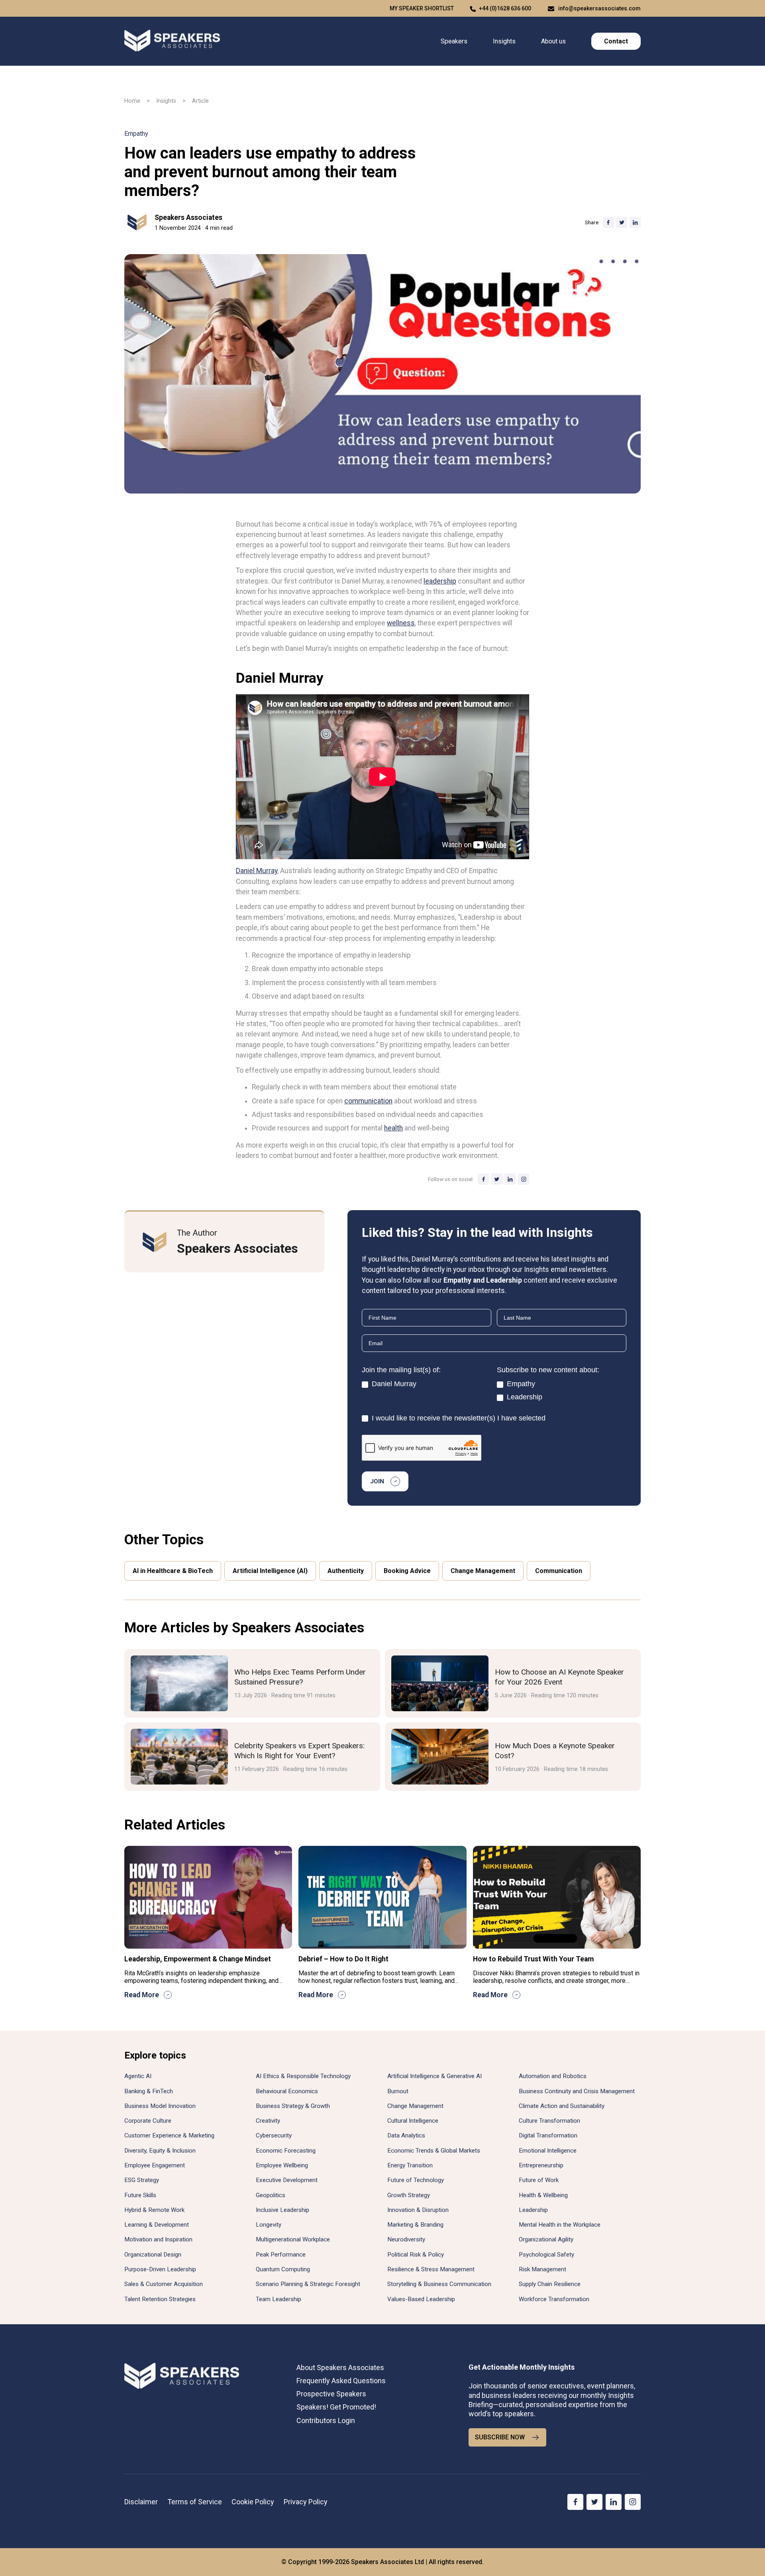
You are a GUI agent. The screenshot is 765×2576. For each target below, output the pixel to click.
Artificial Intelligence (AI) (270, 1571)
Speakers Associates (188, 217)
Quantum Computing (283, 2269)
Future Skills (140, 2195)
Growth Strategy (409, 2195)
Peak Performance (281, 2255)
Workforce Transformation (554, 2299)
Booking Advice (407, 1571)
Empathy (136, 134)
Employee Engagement (155, 2165)
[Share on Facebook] (608, 222)
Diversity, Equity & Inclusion (160, 2151)
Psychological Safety (546, 2255)
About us (553, 41)
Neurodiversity (406, 2239)
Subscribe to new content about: (548, 1370)
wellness (401, 623)
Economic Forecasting (286, 2151)
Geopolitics (271, 2195)
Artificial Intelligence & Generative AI (434, 2076)
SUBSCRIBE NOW (500, 2437)
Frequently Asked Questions (341, 2381)
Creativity (268, 2121)
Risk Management (542, 2269)
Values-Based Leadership (421, 2299)
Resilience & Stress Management (431, 2269)
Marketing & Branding (415, 2225)
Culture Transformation (549, 2121)
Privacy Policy (306, 2502)
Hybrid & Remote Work (154, 2210)
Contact (616, 41)
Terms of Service (195, 2502)
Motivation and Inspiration (158, 2239)
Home (132, 101)
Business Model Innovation (160, 2106)
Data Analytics (406, 2135)
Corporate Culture (148, 2121)
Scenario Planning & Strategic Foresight (308, 2284)
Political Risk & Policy (416, 2255)
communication (368, 1101)
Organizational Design (153, 2255)
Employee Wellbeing (282, 2165)
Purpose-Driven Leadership (160, 2269)
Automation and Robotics (553, 2076)
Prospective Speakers (331, 2394)
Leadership (524, 1397)
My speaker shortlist (422, 8)
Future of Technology (416, 2180)
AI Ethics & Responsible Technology (303, 2076)
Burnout (398, 2091)
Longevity (269, 2225)
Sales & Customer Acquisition (164, 2284)
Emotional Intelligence (548, 2151)
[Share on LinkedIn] (635, 222)
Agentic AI (138, 2076)
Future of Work (539, 2180)
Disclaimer (141, 2502)
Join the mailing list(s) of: (401, 1370)
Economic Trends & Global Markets (434, 2151)
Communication (559, 1571)
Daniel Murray (257, 871)
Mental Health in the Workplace (560, 2225)
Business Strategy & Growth (293, 2106)
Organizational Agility (546, 2239)
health (393, 1128)
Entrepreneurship (541, 2165)
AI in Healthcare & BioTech (173, 1571)
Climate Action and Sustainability (562, 2106)
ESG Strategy (142, 2180)
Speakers (454, 41)
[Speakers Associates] (172, 41)
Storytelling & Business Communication (439, 2284)
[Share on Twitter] (622, 222)
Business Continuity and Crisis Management (577, 2091)
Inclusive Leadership (282, 2210)
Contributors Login (326, 2420)
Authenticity (346, 1571)
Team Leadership (279, 2299)
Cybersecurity (274, 2135)
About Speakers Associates (340, 2367)
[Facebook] (483, 1179)
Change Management (483, 1571)
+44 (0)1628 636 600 (505, 8)
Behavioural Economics (287, 2091)
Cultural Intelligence (413, 2121)
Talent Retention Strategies (160, 2299)
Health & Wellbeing (543, 2195)
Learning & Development (157, 2225)
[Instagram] (524, 1179)
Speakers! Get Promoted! (336, 2407)
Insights (504, 41)
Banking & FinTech (149, 2091)
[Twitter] (497, 1179)
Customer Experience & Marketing (169, 2135)
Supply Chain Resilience (550, 2284)
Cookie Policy (253, 2502)
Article (200, 101)
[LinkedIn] (510, 1179)
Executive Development (287, 2180)
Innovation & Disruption (418, 2210)
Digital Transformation (548, 2135)
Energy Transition (410, 2165)
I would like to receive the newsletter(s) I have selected (458, 1418)
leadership (440, 581)
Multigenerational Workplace (293, 2239)
